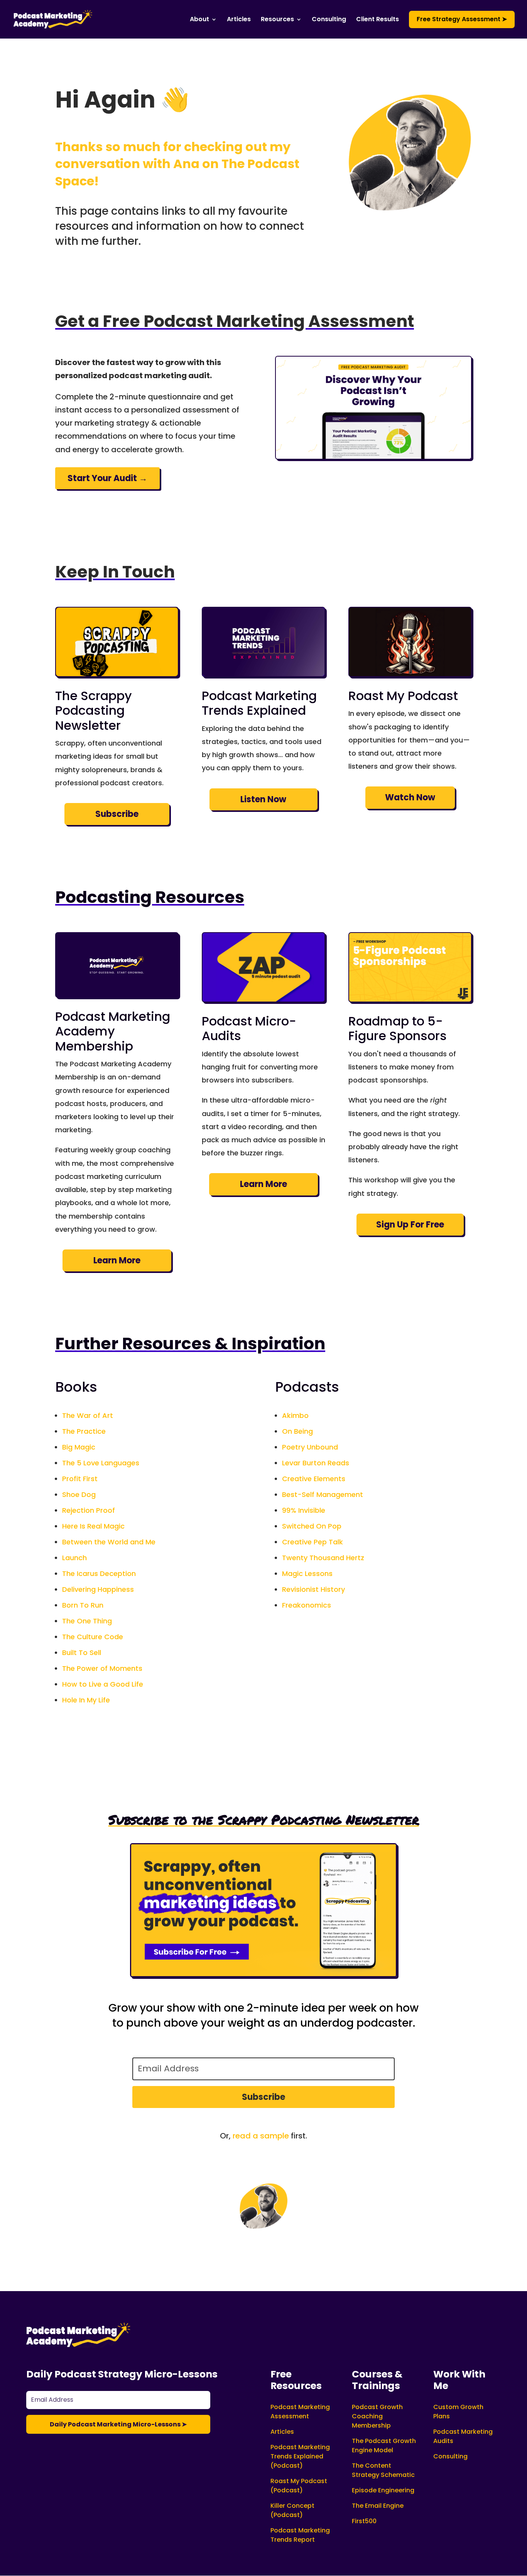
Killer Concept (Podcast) (292, 2510)
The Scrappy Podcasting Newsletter (94, 711)
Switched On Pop (312, 1526)
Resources (277, 20)
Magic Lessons (307, 1573)
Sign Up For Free (410, 1225)
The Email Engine (378, 2506)
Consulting (329, 20)
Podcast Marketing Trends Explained (259, 703)
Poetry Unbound (310, 1447)
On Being (297, 1431)
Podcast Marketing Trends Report (300, 2535)
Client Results (378, 20)
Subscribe (117, 814)
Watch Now (410, 797)
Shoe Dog (79, 1494)
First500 (364, 2521)
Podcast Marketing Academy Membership (113, 1031)
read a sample (261, 2136)
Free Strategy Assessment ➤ (462, 19)
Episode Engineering (383, 2490)
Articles (239, 20)
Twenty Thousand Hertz (323, 1558)
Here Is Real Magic (93, 1526)
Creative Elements (314, 1479)
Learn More (117, 1260)
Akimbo (295, 1415)
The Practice (84, 1431)
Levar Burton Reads (316, 1463)
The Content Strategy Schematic (383, 2470)
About (199, 20)
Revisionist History (313, 1589)
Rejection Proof (89, 1510)
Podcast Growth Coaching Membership (377, 2416)
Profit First (80, 1479)
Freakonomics (307, 1605)
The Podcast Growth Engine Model (384, 2446)
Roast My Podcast (403, 696)
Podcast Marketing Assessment (300, 2412)
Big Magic (79, 1447)
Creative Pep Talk (312, 1542)
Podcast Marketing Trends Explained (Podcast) (300, 2456)
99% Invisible (304, 1510)
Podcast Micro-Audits (249, 1028)
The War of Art (88, 1415)
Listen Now (263, 799)
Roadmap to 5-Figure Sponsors (398, 1028)
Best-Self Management (323, 1494)
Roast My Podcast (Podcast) (299, 2486)
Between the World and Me (109, 1542)
